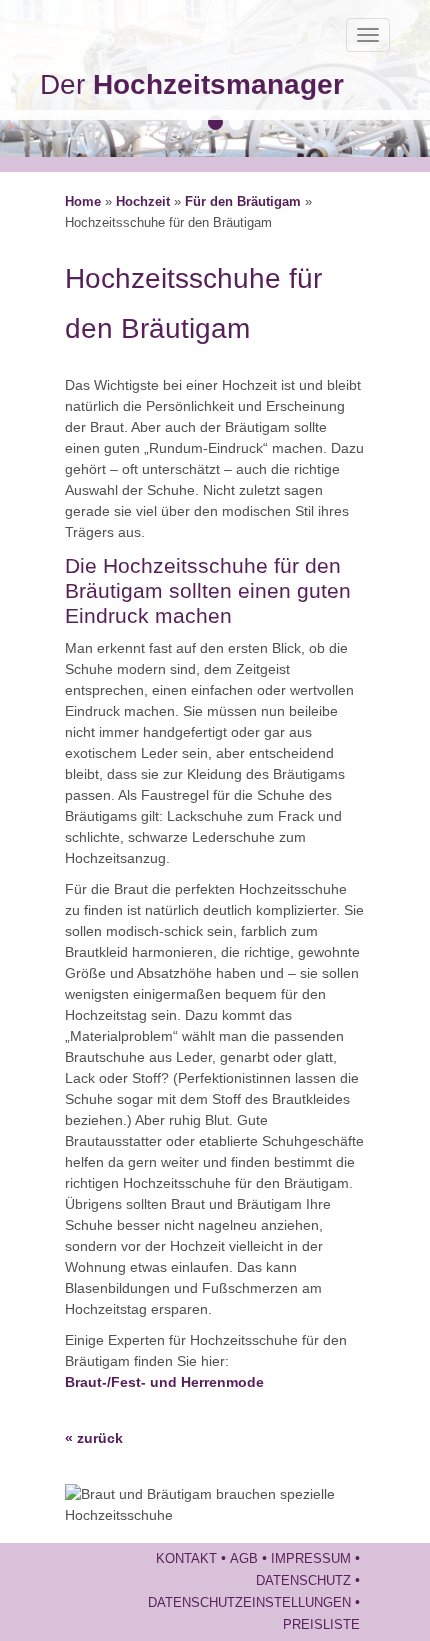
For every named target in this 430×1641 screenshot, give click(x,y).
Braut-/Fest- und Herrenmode (164, 1382)
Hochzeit (143, 202)
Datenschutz (303, 1581)
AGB (244, 1559)
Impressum (311, 1559)
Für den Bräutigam (243, 202)
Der (192, 84)
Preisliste (321, 1625)
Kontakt (186, 1559)
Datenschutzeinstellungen (249, 1603)
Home (83, 202)
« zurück (94, 1438)
